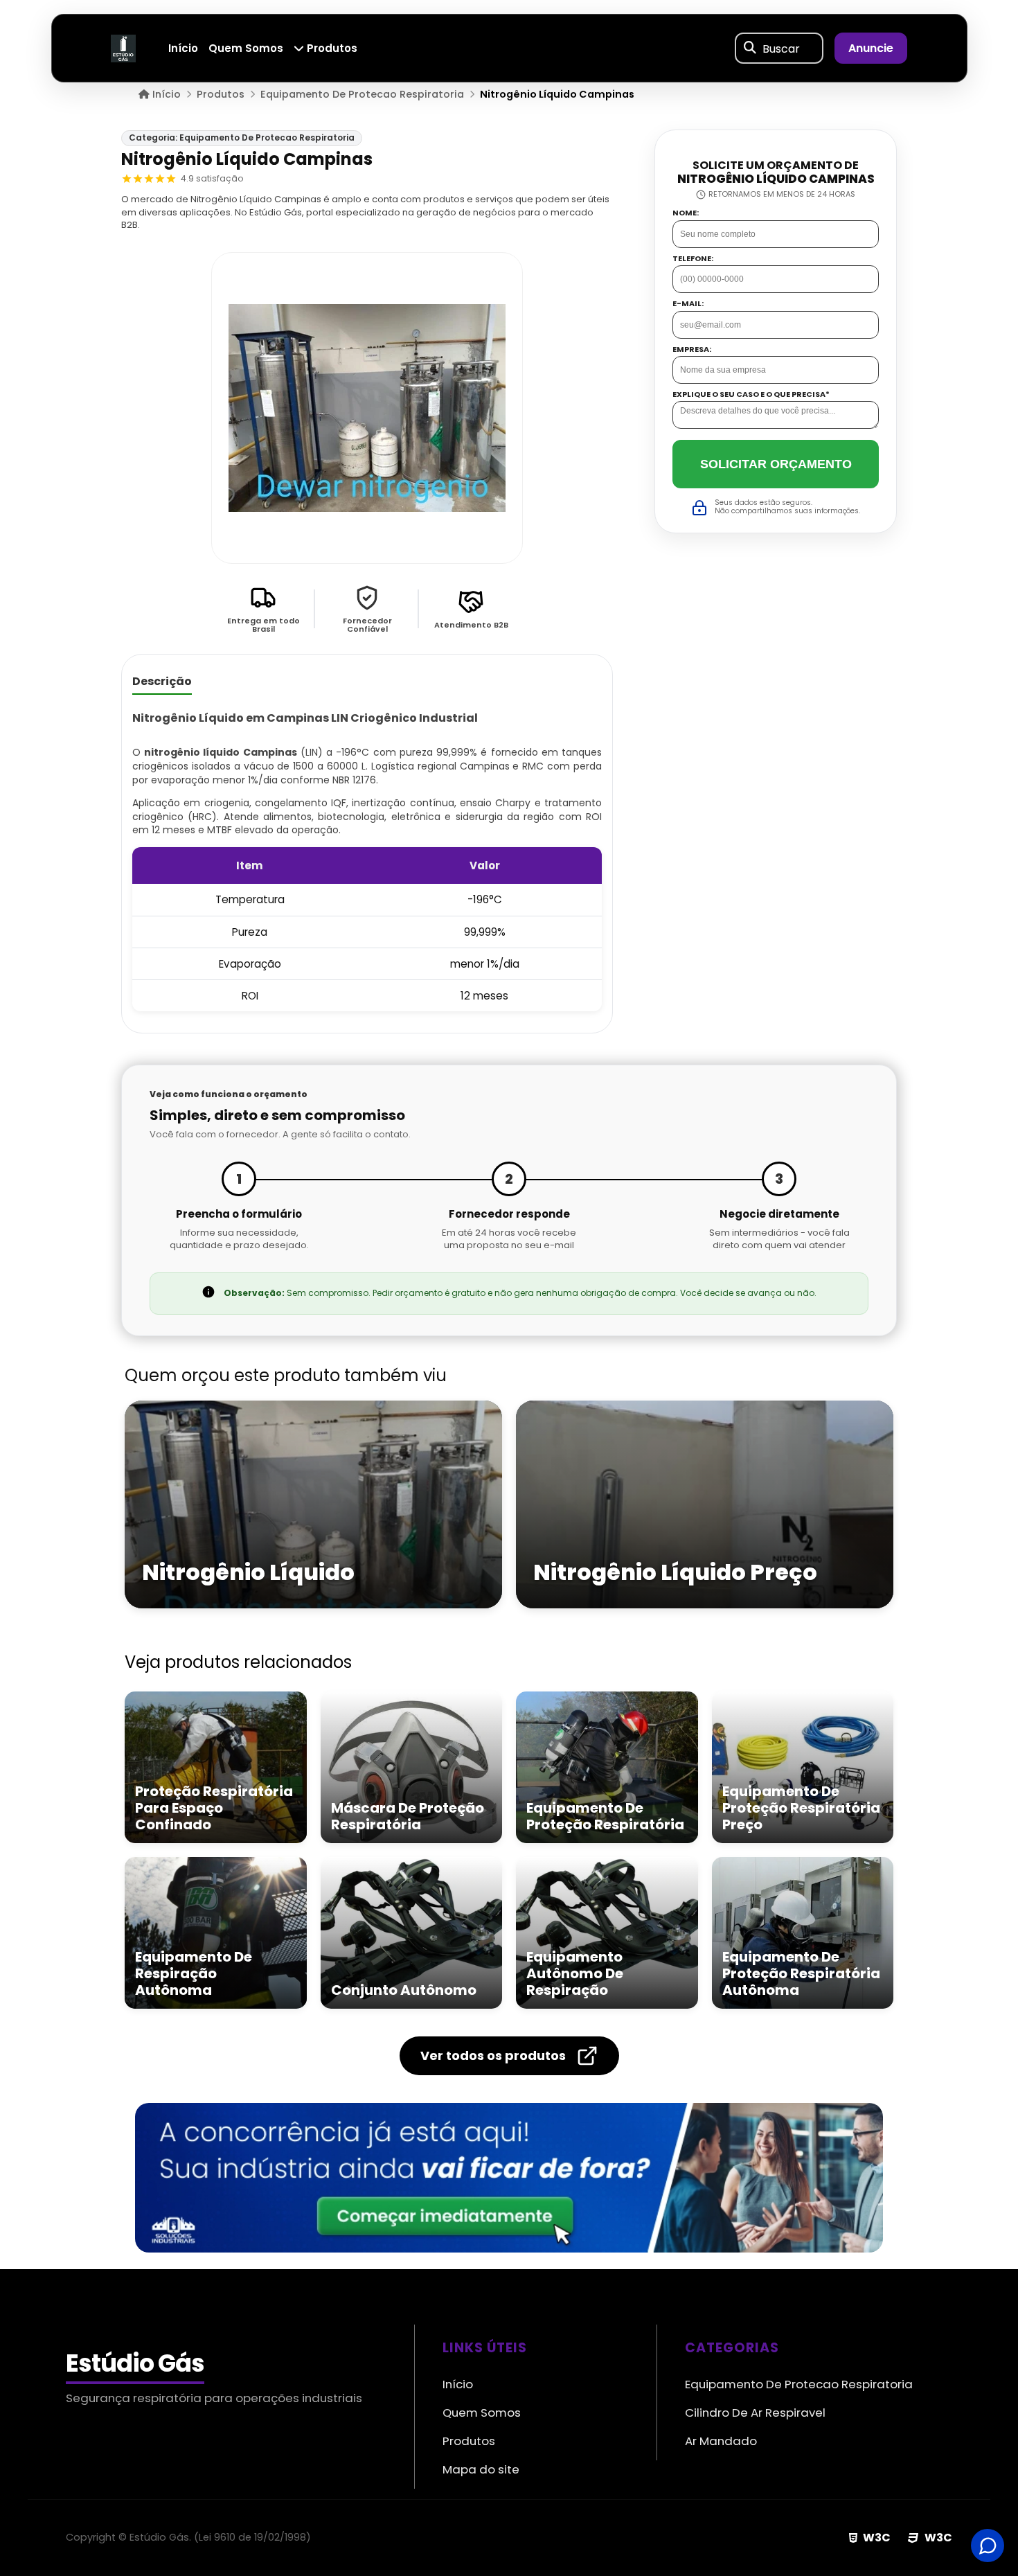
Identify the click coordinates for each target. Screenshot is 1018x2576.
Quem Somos (246, 48)
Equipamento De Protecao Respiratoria (799, 2384)
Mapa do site (481, 2469)
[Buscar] (750, 48)
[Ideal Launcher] (509, 2178)
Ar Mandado (721, 2441)
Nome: (686, 214)
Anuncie (871, 48)
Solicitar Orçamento (776, 464)
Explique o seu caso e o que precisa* (751, 395)
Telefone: (693, 259)
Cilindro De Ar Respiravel (755, 2413)
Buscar (781, 48)
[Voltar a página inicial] (123, 47)
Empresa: (692, 349)
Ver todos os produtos (493, 2055)
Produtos (331, 48)
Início (183, 48)
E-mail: (688, 304)
